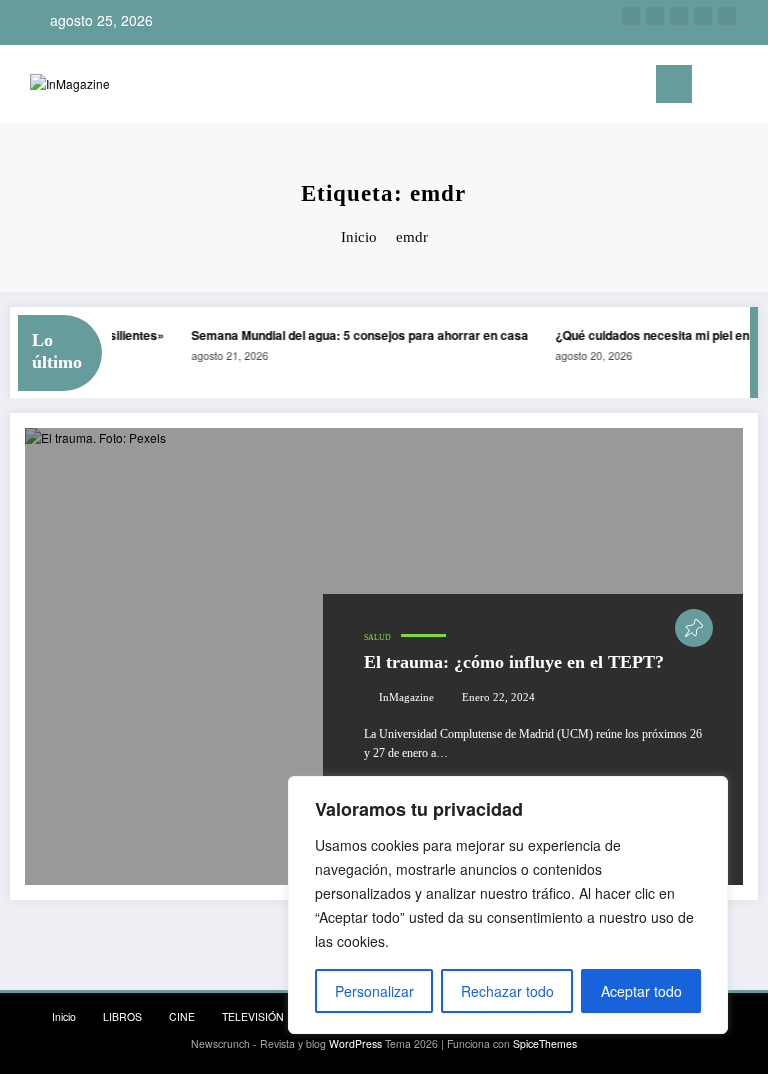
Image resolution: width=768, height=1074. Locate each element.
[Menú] (674, 84)
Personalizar (374, 991)
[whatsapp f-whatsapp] (727, 16)
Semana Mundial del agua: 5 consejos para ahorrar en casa (356, 335)
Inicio (64, 1016)
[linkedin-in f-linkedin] (655, 16)
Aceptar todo (641, 991)
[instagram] (631, 16)
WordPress (355, 1043)
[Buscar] (717, 87)
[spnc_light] (747, 86)
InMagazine (406, 697)
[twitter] (679, 16)
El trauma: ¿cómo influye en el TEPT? (514, 662)
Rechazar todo (507, 991)
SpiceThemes (545, 1043)
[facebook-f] (703, 16)
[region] (508, 905)
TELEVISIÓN (253, 1016)
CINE (182, 1016)
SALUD (377, 637)
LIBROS (122, 1016)
